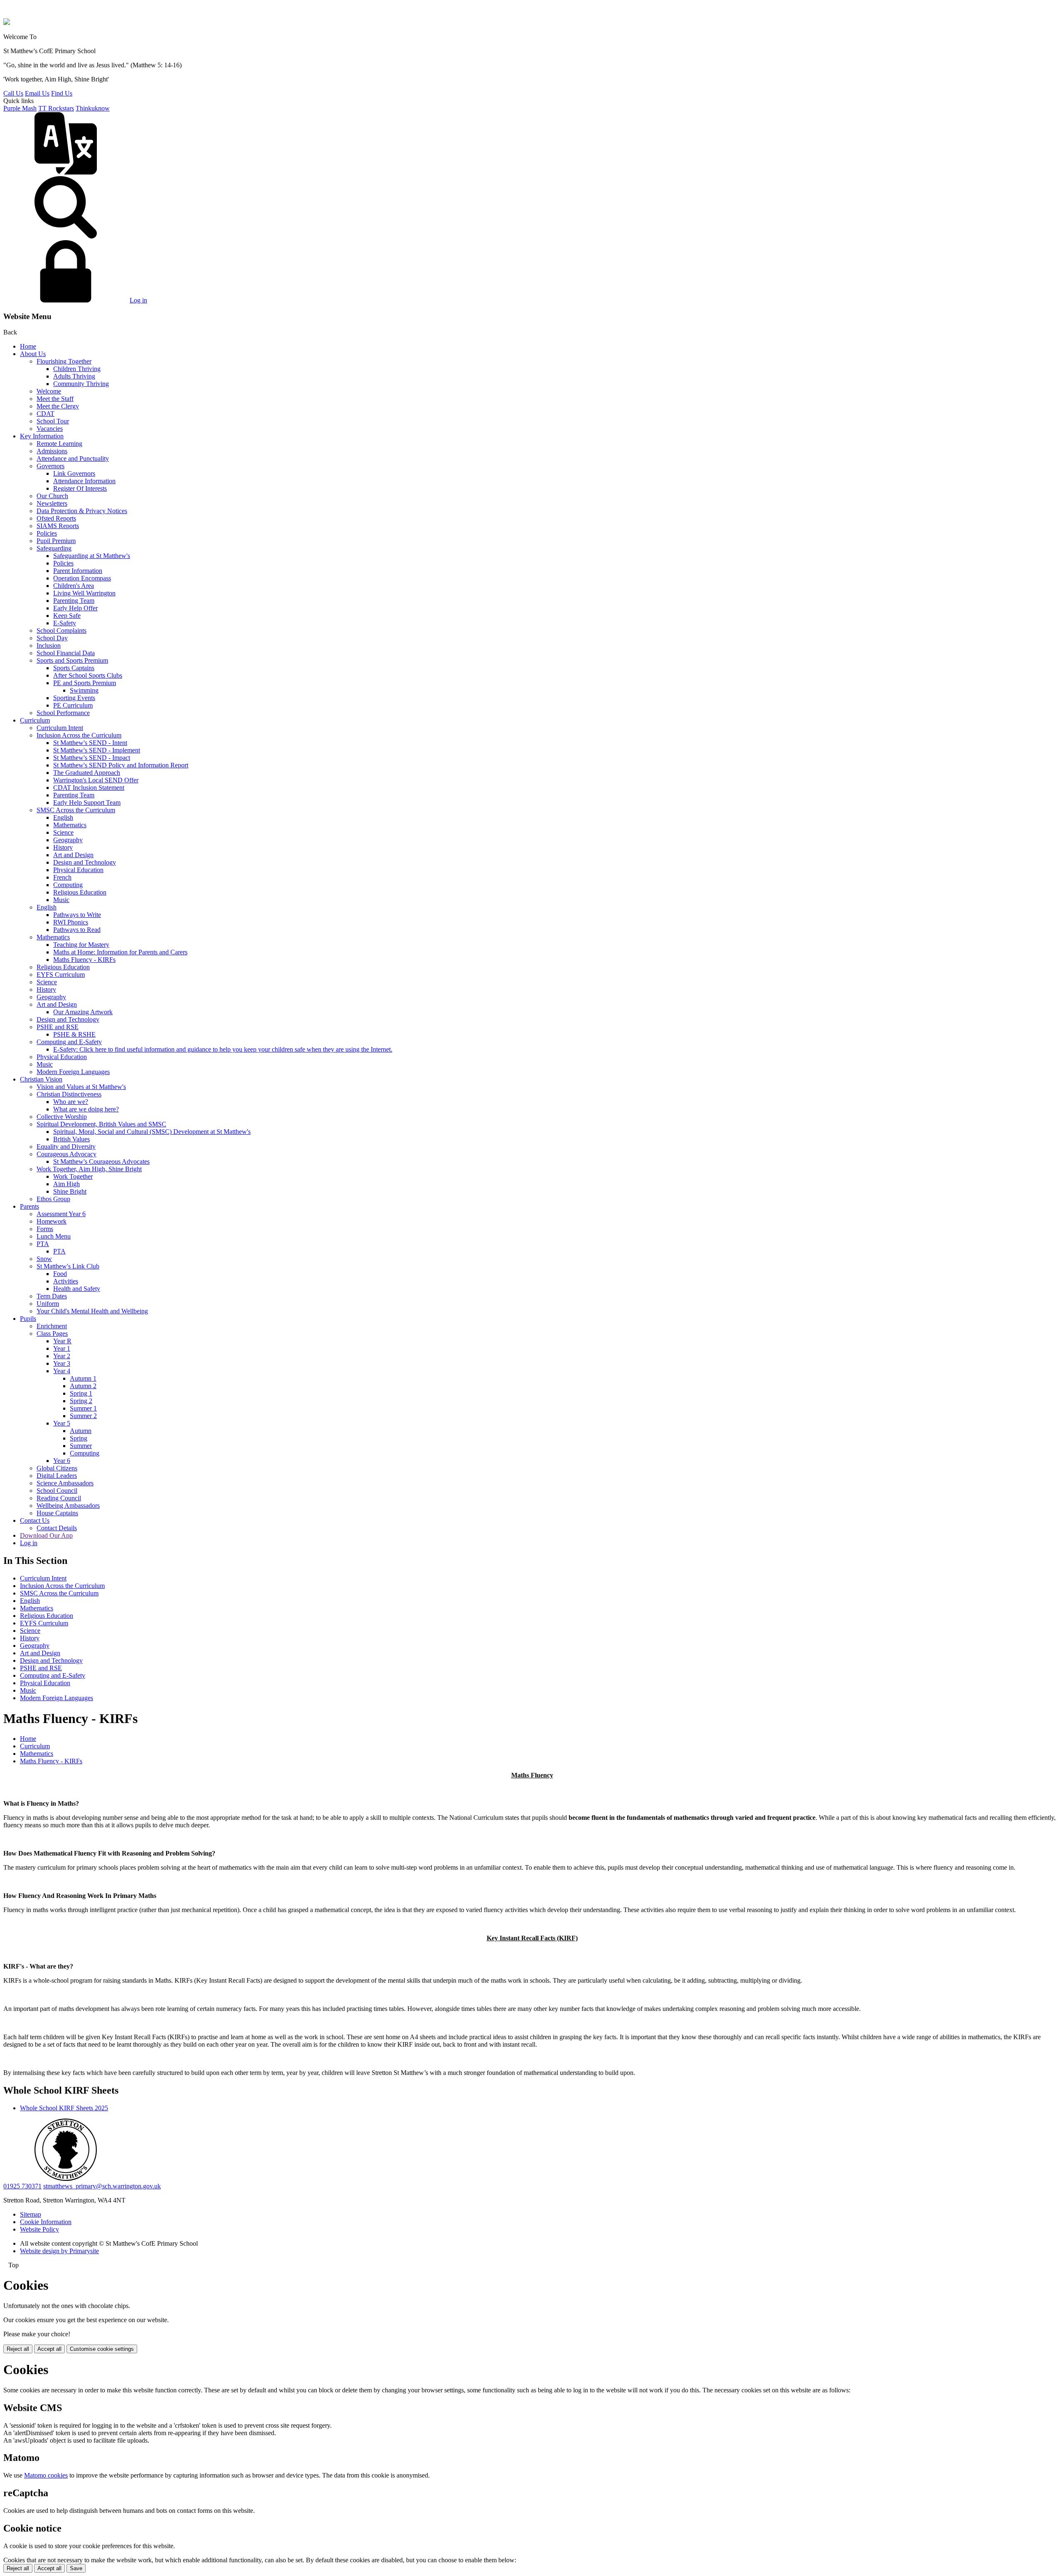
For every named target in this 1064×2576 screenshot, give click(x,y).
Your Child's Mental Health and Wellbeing (92, 1311)
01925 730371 (22, 2186)
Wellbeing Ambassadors (68, 1506)
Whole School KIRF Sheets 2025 (64, 2108)
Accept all (49, 2349)
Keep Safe (67, 616)
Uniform (48, 1304)
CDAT (46, 414)
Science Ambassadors (65, 1483)
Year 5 (62, 1423)
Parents (30, 1206)
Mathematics (70, 825)
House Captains (57, 1513)
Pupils (28, 1319)
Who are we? (71, 1102)
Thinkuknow (93, 108)
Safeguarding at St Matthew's (92, 556)
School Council (57, 1491)
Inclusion (49, 645)
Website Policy (39, 2229)
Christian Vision (41, 1079)
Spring (79, 1438)
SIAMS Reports (58, 526)
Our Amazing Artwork (83, 1012)
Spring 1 (81, 1393)
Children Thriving (77, 369)
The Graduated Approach (87, 773)
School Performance (63, 713)
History (63, 847)
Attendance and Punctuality (73, 458)
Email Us (37, 93)
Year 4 (62, 1371)
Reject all (18, 2349)
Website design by (59, 2251)
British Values (71, 1139)
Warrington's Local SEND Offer (96, 780)
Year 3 (62, 1363)
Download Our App (46, 1535)
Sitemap (31, 2214)
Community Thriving (81, 384)
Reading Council (59, 1498)
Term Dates (52, 1296)
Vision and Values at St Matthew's (81, 1087)
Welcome (49, 391)
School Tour (53, 421)
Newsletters (52, 503)
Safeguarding (54, 548)
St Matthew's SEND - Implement (97, 750)
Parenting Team (74, 601)
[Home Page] (7, 23)
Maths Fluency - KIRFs (84, 960)
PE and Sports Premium (85, 683)
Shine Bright (70, 1191)
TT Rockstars (56, 108)
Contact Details (57, 1528)
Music (61, 900)
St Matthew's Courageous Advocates (101, 1161)
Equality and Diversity (66, 1147)
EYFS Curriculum (61, 975)
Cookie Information (46, 2222)
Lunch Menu (54, 1236)
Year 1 (62, 1348)
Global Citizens (57, 1468)
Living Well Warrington (84, 593)
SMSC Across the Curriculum (76, 810)
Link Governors (74, 473)
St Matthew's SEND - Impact (92, 758)
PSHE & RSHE (74, 1034)
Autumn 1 (83, 1378)
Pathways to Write (77, 915)
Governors (50, 466)
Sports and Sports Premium (72, 660)
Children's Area (74, 586)
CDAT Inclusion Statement (89, 788)
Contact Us (35, 1520)
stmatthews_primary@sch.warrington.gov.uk (102, 2186)
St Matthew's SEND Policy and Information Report (121, 765)
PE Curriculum (73, 705)
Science (63, 832)
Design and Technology (85, 862)
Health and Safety (77, 1289)
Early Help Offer (75, 608)
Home (28, 346)
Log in (138, 300)
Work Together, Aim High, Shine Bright (89, 1169)
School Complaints (62, 630)
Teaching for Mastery (81, 945)
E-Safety (65, 623)
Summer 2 (83, 1416)
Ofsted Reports (56, 518)
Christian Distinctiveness (69, 1094)
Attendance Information (84, 481)
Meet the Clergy (58, 406)
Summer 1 (83, 1408)
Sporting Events (74, 698)
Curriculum (35, 720)
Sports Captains (74, 668)
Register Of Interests (80, 488)
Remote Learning (59, 444)
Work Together (73, 1176)
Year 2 (62, 1356)
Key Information (42, 436)
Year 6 (62, 1461)
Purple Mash (20, 108)
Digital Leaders (57, 1476)
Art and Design (73, 855)
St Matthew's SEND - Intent (90, 743)
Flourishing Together (64, 361)
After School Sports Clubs (88, 675)
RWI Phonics (71, 922)
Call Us (13, 93)
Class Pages (52, 1333)
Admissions (52, 451)
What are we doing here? (86, 1109)
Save (76, 2568)
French (62, 877)
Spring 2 (81, 1401)
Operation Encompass (82, 578)
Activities (66, 1281)
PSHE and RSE (58, 1027)
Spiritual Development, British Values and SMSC (101, 1124)
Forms (45, 1229)
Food (60, 1274)
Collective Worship (62, 1117)
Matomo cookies (46, 2475)
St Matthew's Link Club (68, 1266)
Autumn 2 (83, 1386)
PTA (43, 1244)
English (63, 817)
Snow (44, 1259)
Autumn (81, 1431)
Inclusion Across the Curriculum (79, 735)
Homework (52, 1221)
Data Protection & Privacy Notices (82, 511)
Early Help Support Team (87, 803)
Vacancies (50, 429)
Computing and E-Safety (69, 1042)
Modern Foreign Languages (73, 1072)
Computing (68, 885)
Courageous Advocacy (66, 1154)
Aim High (66, 1184)
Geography (68, 840)
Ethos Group (53, 1199)
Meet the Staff (55, 399)
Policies (47, 533)
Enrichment (52, 1326)
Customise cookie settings (102, 2349)
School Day (52, 638)
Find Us (62, 93)
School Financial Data (66, 653)
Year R (62, 1341)
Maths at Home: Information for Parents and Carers (120, 952)
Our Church (52, 496)
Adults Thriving (74, 376)
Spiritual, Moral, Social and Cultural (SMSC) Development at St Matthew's (152, 1132)
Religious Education (80, 892)
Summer (81, 1446)
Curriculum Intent (60, 728)
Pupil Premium (56, 541)
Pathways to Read (77, 930)
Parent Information (78, 571)
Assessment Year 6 (61, 1214)
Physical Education (78, 870)
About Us (33, 354)
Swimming (84, 690)
